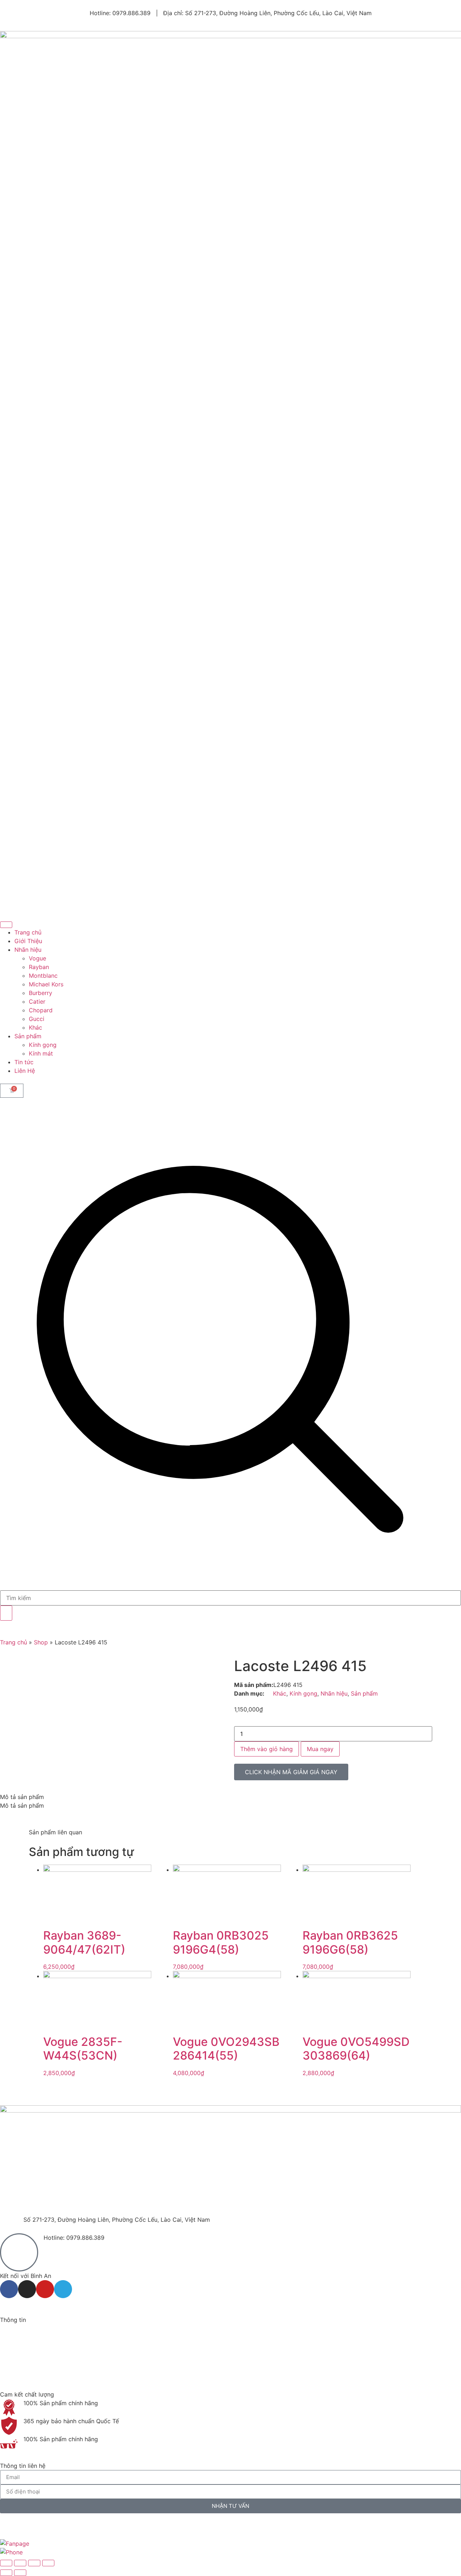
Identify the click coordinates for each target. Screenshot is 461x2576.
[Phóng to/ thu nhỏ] (6, 2563)
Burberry (41, 993)
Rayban (39, 967)
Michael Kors (46, 984)
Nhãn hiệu (28, 950)
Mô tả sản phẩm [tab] (22, 1797)
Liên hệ (10, 2372)
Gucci (37, 1019)
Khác (35, 1027)
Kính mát (41, 1053)
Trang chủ (28, 932)
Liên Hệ (25, 1071)
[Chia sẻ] (34, 2563)
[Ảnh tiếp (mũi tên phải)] (20, 2573)
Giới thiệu (13, 2337)
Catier (37, 1001)
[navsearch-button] (230, 1586)
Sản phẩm (28, 1036)
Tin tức (24, 1062)
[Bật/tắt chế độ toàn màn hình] (20, 2563)
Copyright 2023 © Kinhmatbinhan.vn (50, 2526)
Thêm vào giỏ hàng (267, 1749)
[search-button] (6, 1613)
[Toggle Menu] (6, 925)
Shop (41, 1642)
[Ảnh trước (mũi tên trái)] (6, 2573)
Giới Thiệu (28, 941)
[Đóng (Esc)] (48, 2563)
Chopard (41, 1010)
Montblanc (43, 976)
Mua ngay (320, 1749)
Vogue (37, 958)
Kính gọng (43, 1045)
